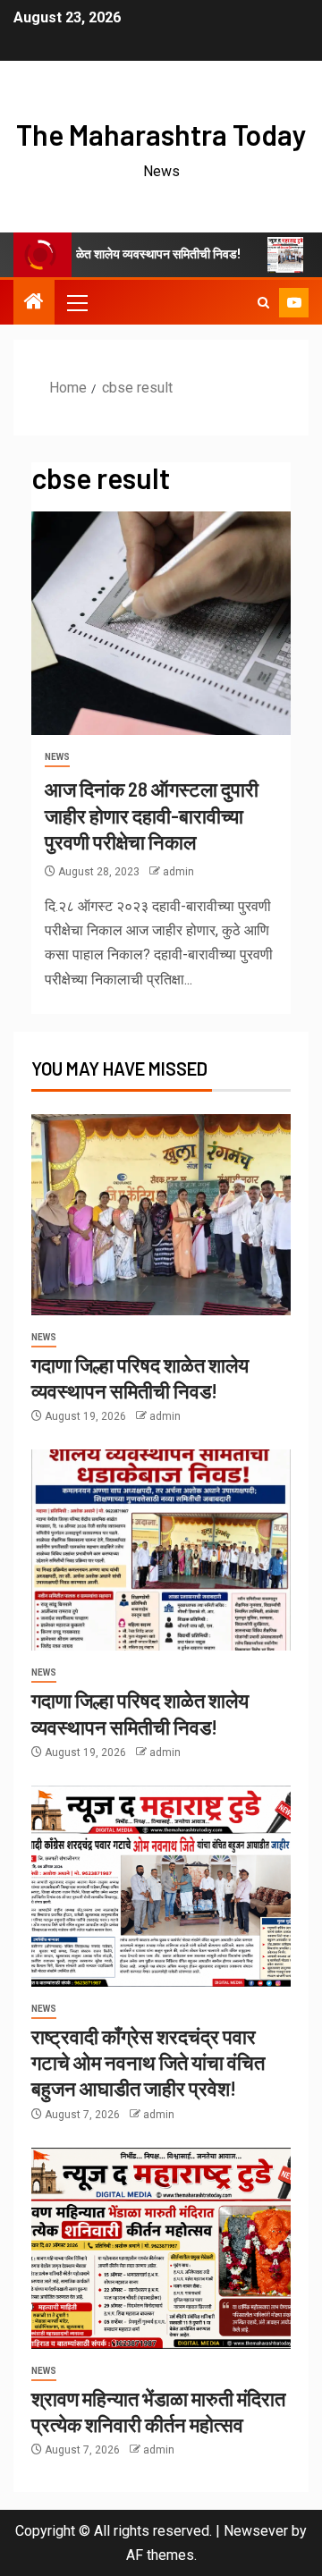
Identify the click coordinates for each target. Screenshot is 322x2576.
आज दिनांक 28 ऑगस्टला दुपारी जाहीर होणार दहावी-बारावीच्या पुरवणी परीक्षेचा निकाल (152, 815)
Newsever (256, 2531)
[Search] (263, 303)
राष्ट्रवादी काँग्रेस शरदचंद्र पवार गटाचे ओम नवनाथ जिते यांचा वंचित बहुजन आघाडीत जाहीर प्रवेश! (148, 2062)
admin (178, 872)
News (57, 757)
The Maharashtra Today (161, 134)
